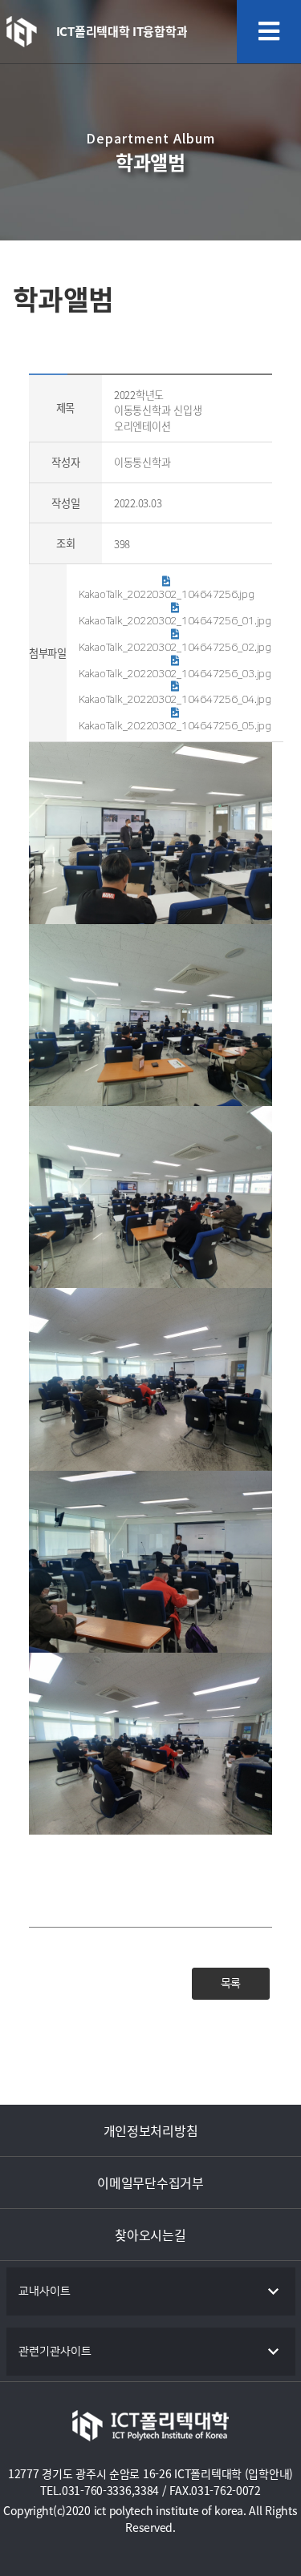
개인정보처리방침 (150, 2130)
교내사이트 (45, 2291)
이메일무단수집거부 (150, 2182)
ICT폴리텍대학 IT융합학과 (122, 31)
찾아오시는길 (150, 2235)
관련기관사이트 (55, 2352)
